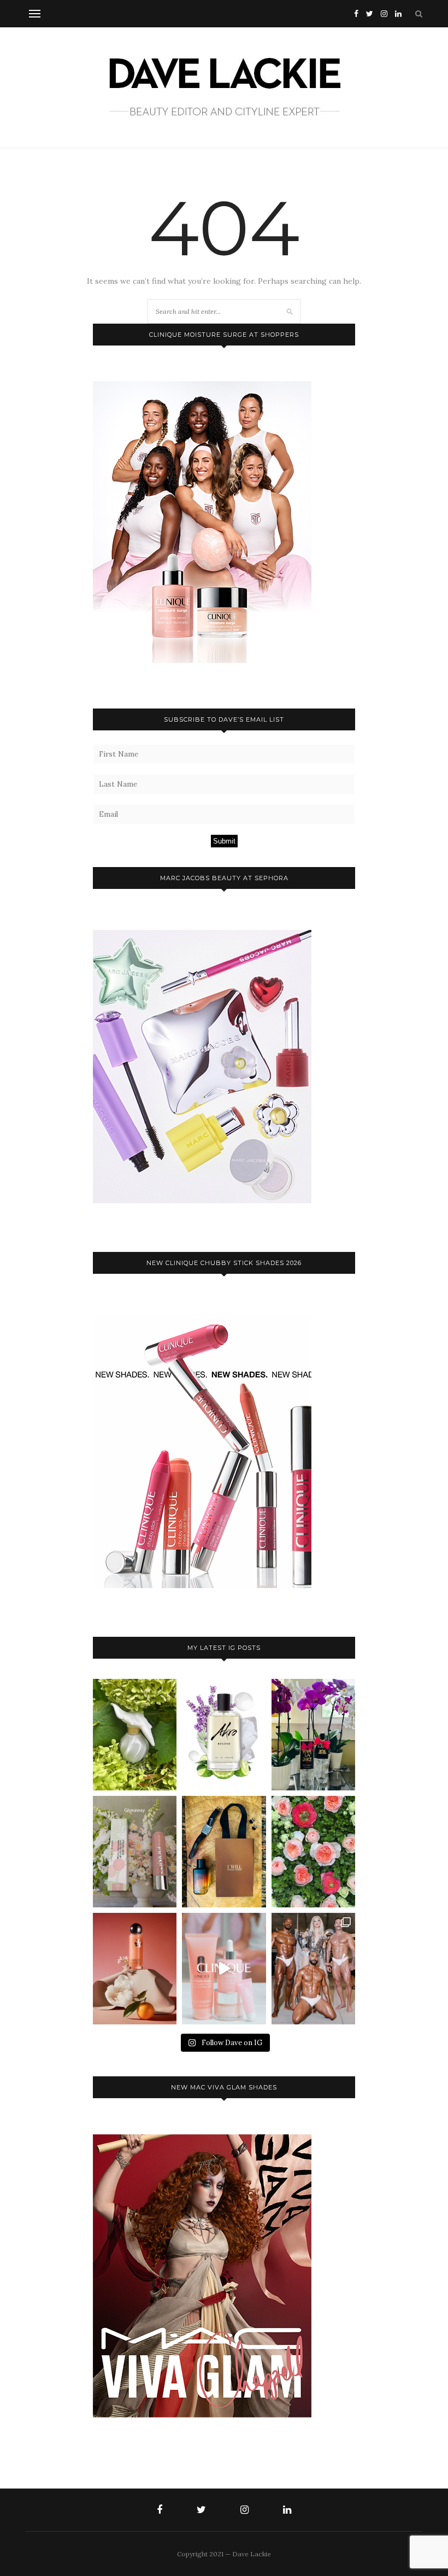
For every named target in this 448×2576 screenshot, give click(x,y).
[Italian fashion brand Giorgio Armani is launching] (224, 1852)
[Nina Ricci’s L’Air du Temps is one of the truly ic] (135, 1735)
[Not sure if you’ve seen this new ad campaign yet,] (224, 1969)
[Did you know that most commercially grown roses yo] (313, 1852)
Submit (224, 841)
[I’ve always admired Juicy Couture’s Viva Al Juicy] (313, 1735)
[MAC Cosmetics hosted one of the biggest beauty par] (313, 1969)
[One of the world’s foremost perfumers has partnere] (224, 1735)
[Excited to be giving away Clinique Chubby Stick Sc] (135, 1852)
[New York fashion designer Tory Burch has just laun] (135, 1969)
